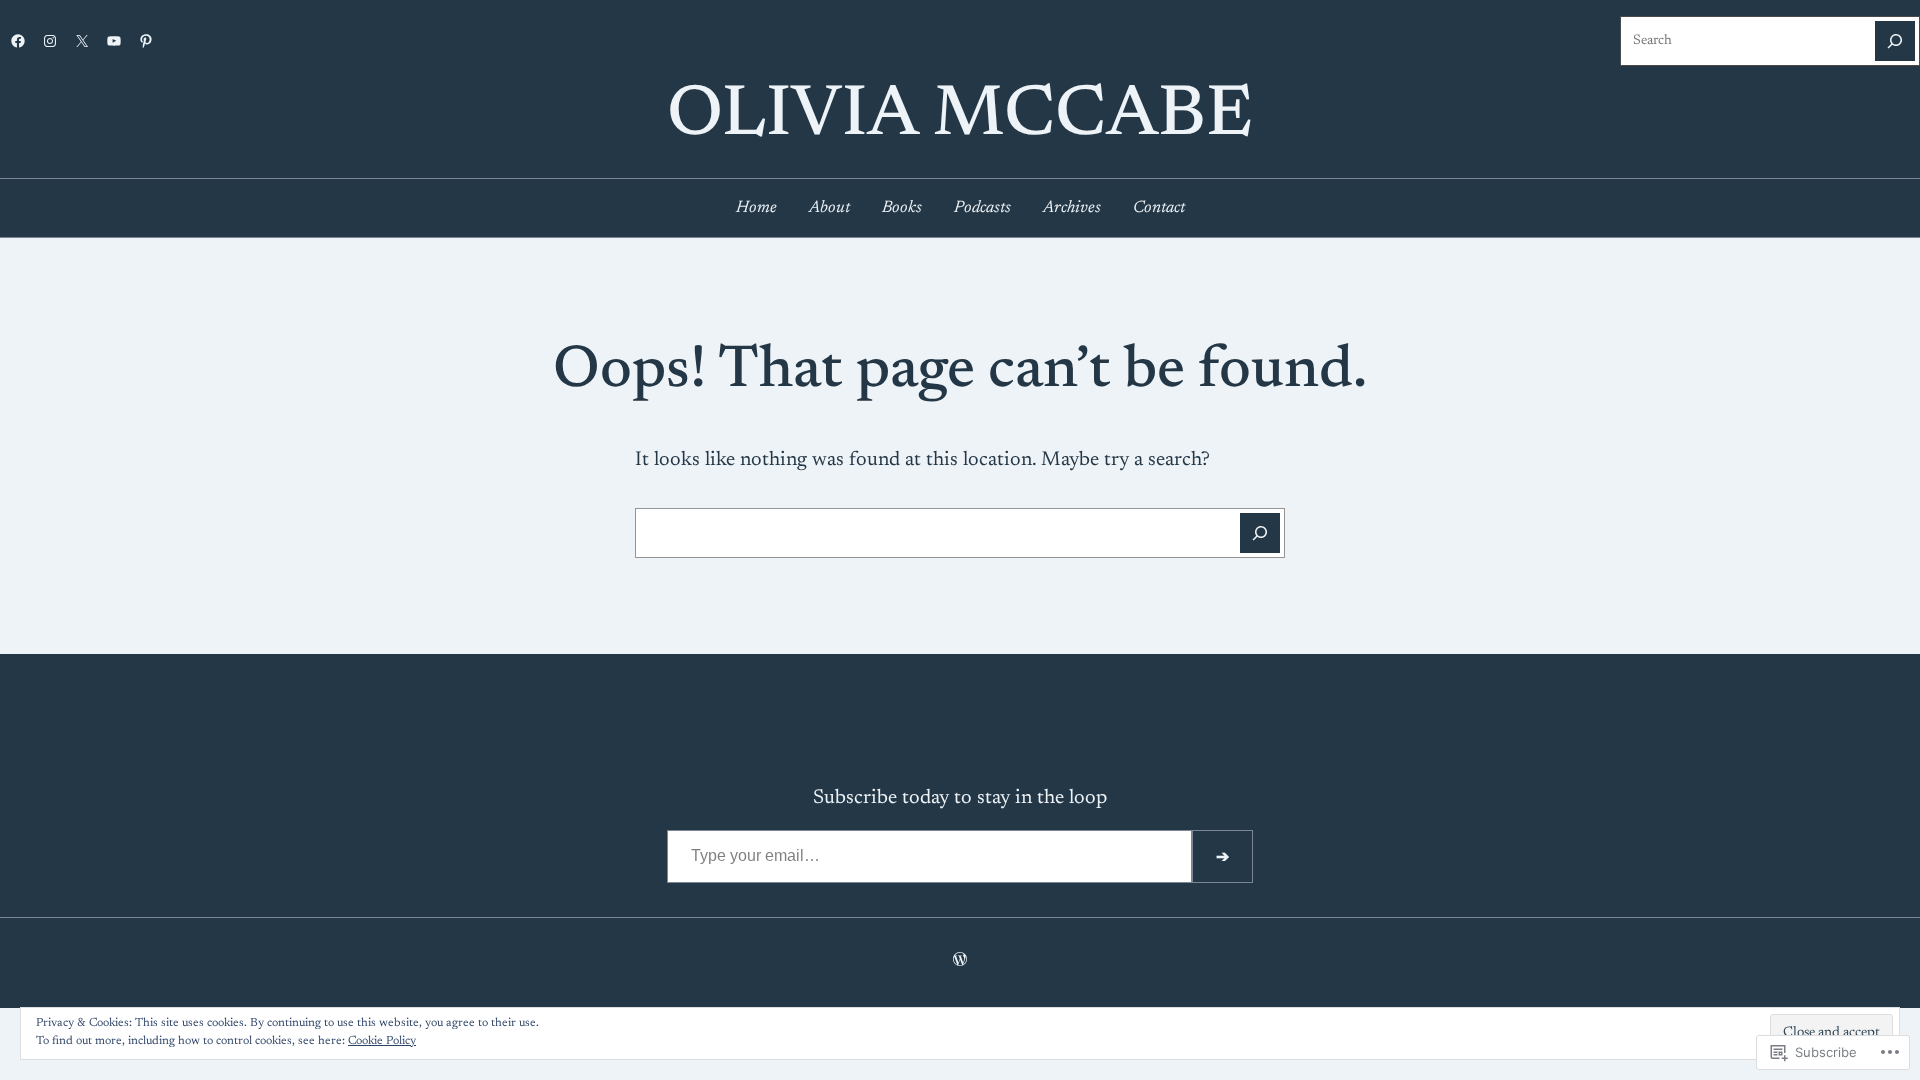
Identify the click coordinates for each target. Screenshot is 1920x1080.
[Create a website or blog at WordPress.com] (960, 962)
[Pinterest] (146, 41)
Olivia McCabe (960, 117)
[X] (82, 41)
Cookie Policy (382, 1041)
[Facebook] (18, 41)
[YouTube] (114, 41)
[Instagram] (50, 41)
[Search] (1895, 41)
